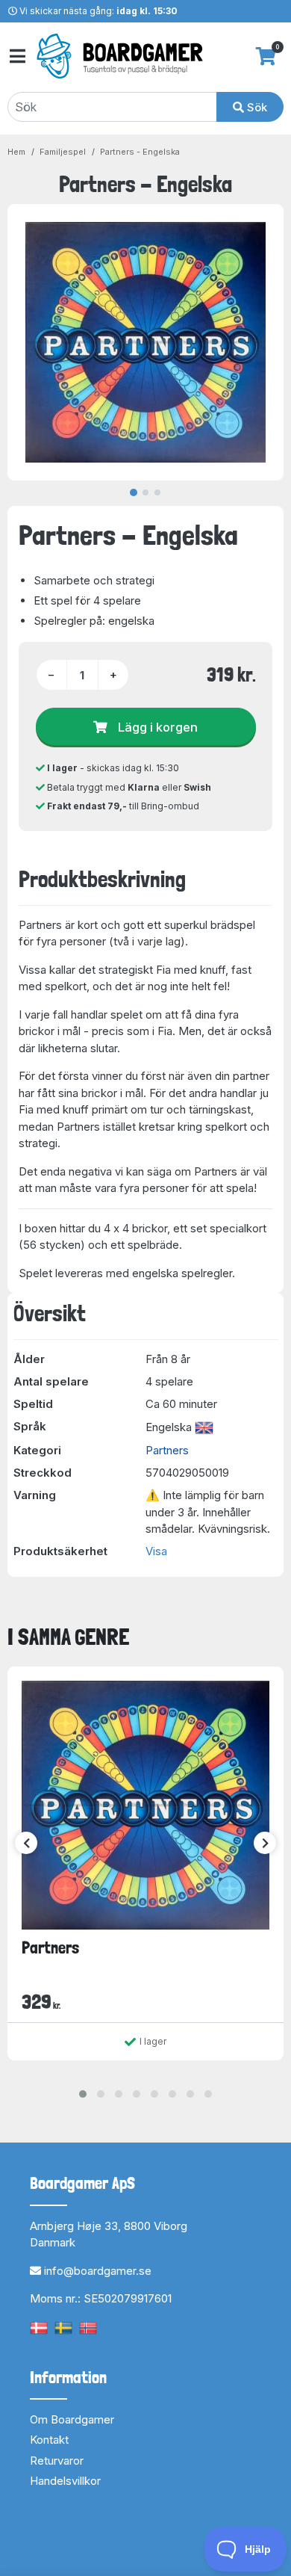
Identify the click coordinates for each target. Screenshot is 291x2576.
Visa (156, 1551)
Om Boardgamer (72, 2419)
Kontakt (49, 2440)
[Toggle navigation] (16, 56)
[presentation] (26, 1843)
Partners (167, 1450)
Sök (256, 107)
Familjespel (63, 152)
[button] (83, 2094)
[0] (266, 56)
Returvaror (57, 2461)
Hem (16, 152)
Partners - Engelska (140, 152)
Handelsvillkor (65, 2481)
